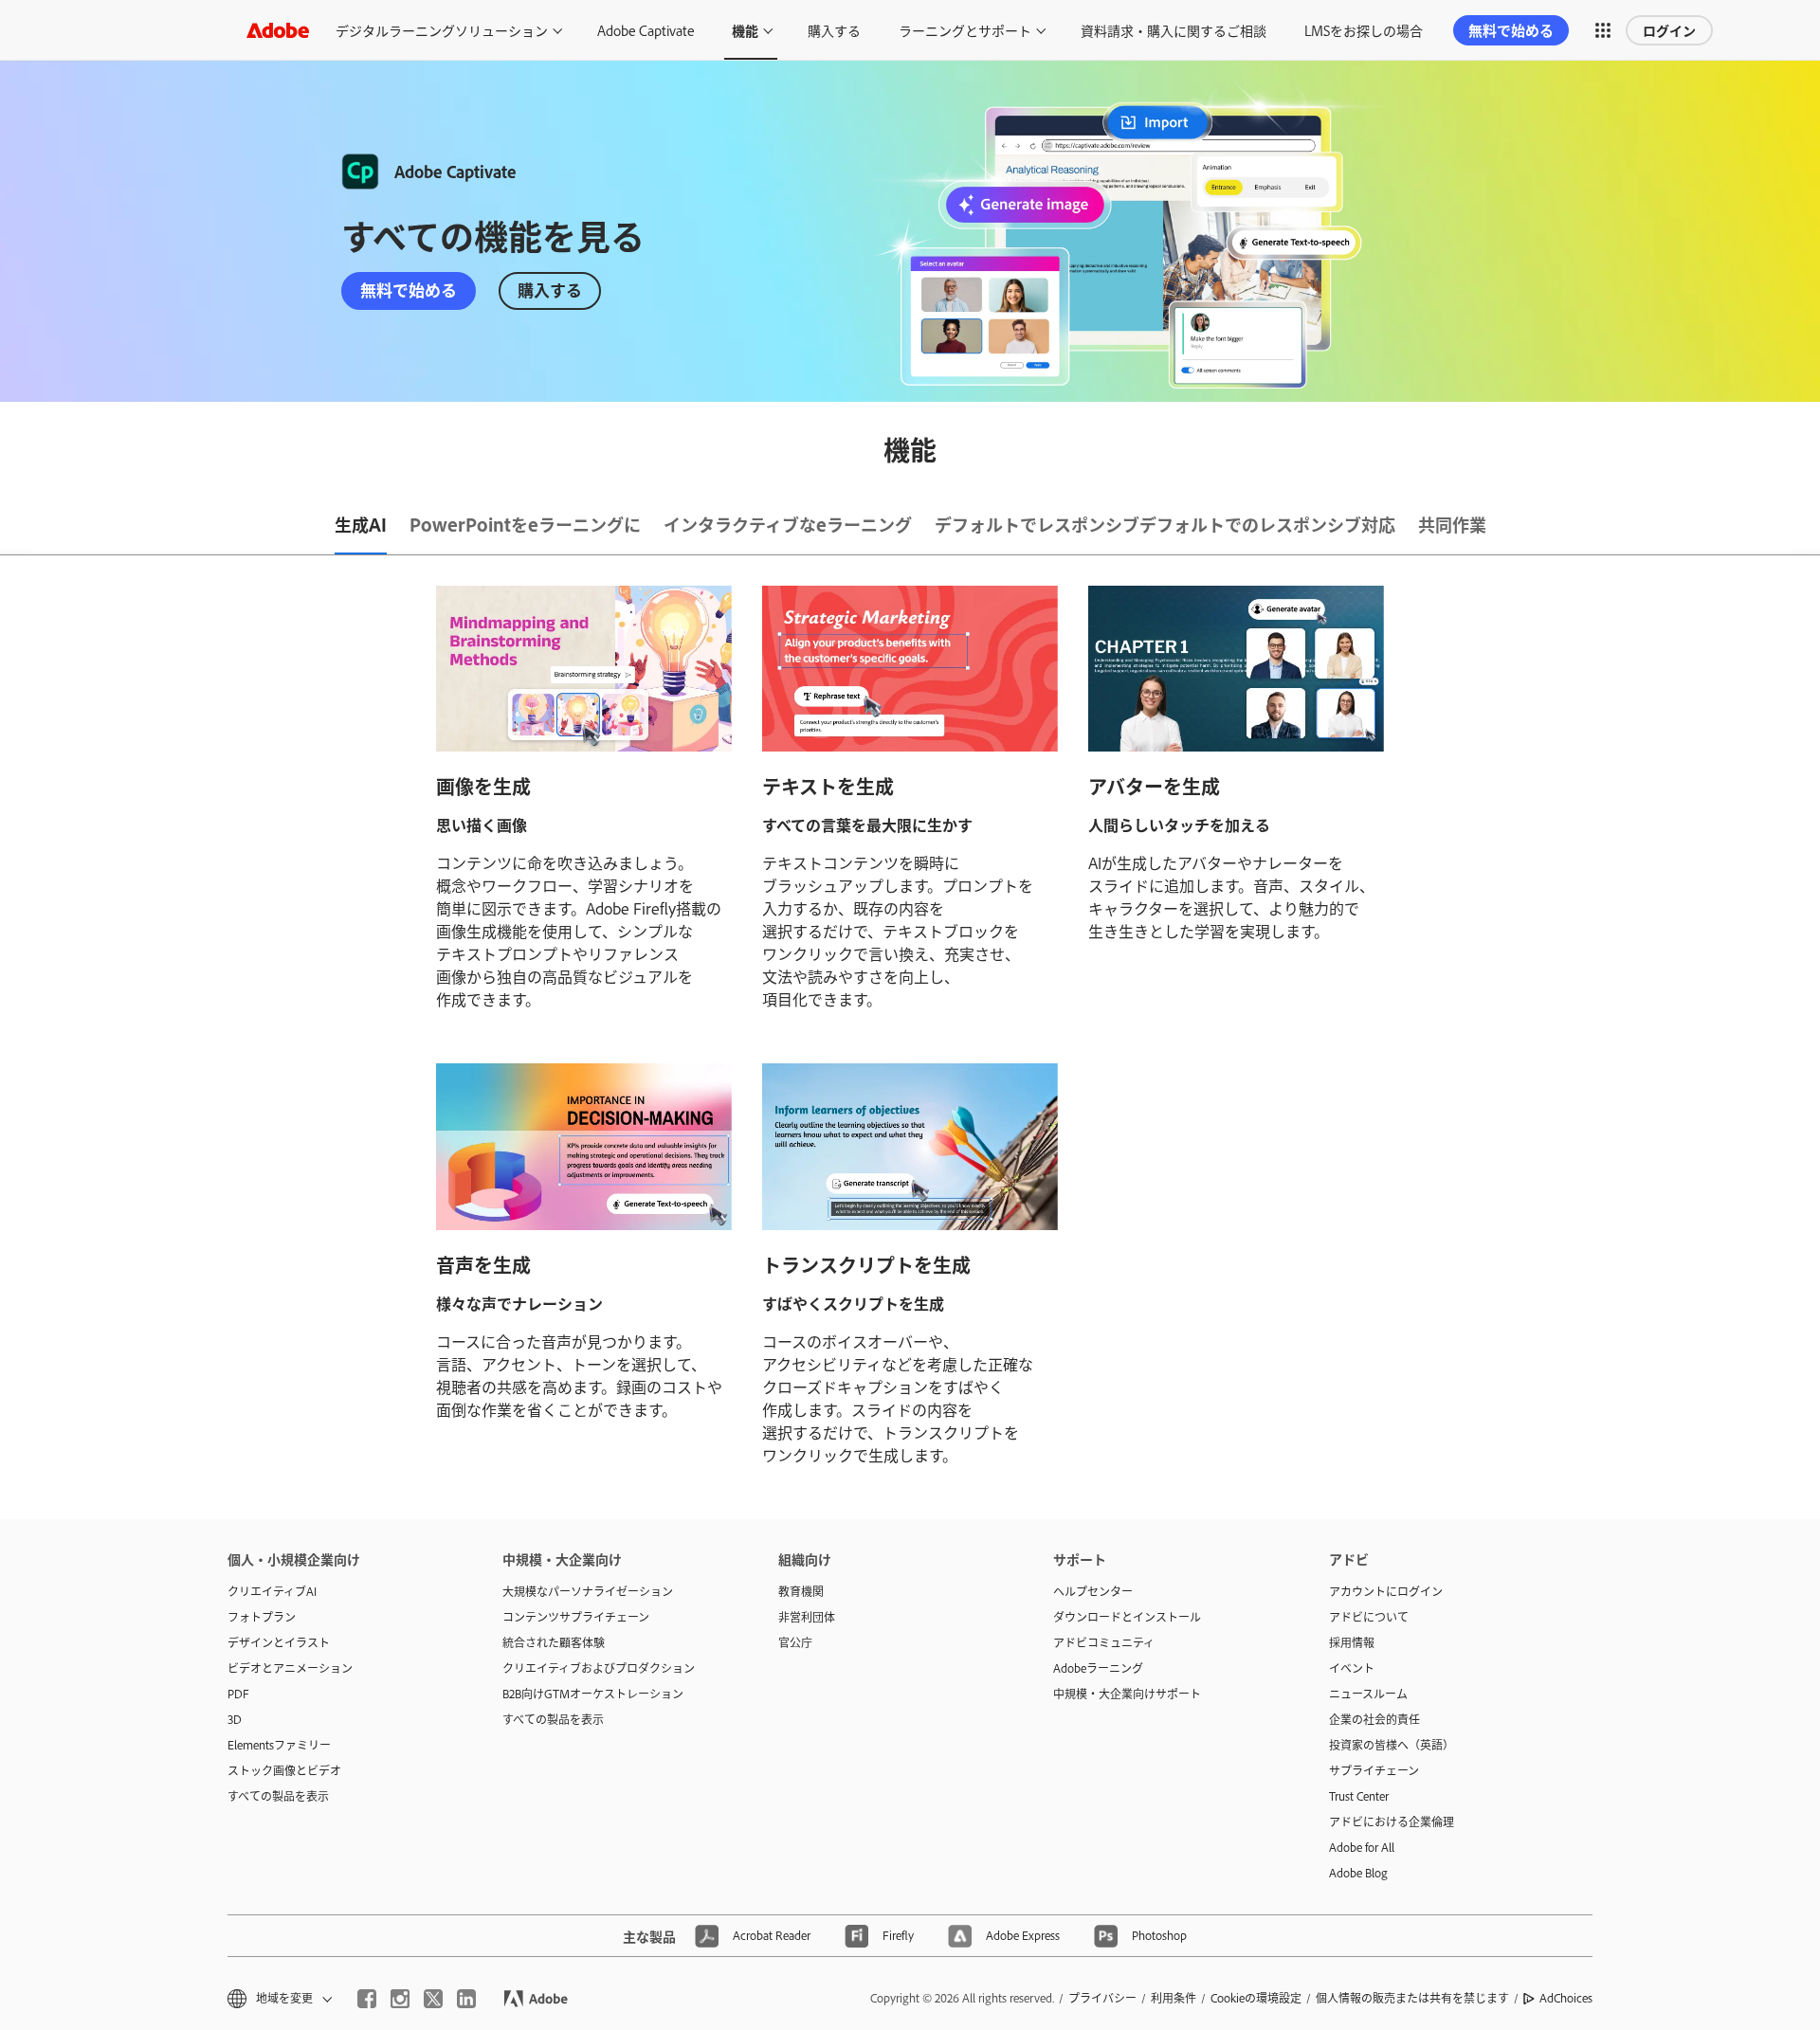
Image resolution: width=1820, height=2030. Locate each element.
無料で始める (1511, 30)
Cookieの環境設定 (1256, 1998)
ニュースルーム (1368, 1694)
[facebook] (367, 1999)
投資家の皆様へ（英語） (1392, 1745)
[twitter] (433, 1999)
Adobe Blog (1358, 1873)
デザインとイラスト (279, 1642)
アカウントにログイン (1386, 1591)
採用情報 (1352, 1642)
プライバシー (1102, 1998)
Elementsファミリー (279, 1745)
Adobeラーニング (1098, 1668)
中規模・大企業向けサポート (1127, 1694)
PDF (238, 1694)
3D (235, 1719)
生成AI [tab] (361, 524)
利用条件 (1174, 1998)
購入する (834, 30)
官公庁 (795, 1642)
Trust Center (1359, 1796)
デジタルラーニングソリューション (442, 30)
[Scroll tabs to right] (1805, 526)
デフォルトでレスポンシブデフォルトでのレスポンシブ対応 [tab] (1165, 524)
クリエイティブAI (272, 1591)
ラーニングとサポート (965, 30)
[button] (1603, 30)
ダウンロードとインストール (1127, 1617)
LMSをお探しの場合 (1364, 30)
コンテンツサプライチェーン (576, 1617)
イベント (1352, 1668)
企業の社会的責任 (1374, 1719)
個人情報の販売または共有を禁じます (1412, 1998)
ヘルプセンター (1093, 1591)
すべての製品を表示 (278, 1796)
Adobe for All (1362, 1847)
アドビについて (1369, 1617)
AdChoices (1566, 1998)
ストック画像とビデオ (284, 1770)
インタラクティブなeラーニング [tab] (788, 524)
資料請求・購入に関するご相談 (1174, 30)
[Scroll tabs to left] (15, 526)
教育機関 (801, 1591)
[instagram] (400, 1999)
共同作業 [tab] (1452, 524)
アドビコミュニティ (1104, 1642)
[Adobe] (278, 30)
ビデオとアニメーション (290, 1668)
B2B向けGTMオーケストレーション (593, 1694)
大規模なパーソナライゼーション (588, 1591)
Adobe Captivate (646, 30)
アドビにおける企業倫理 (1392, 1822)
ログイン (1669, 30)
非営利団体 (807, 1617)
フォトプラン (262, 1617)
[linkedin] (466, 1999)
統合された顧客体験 (554, 1642)
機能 (745, 30)
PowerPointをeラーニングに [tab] (525, 524)
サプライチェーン (1374, 1770)
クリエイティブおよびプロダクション (599, 1668)
